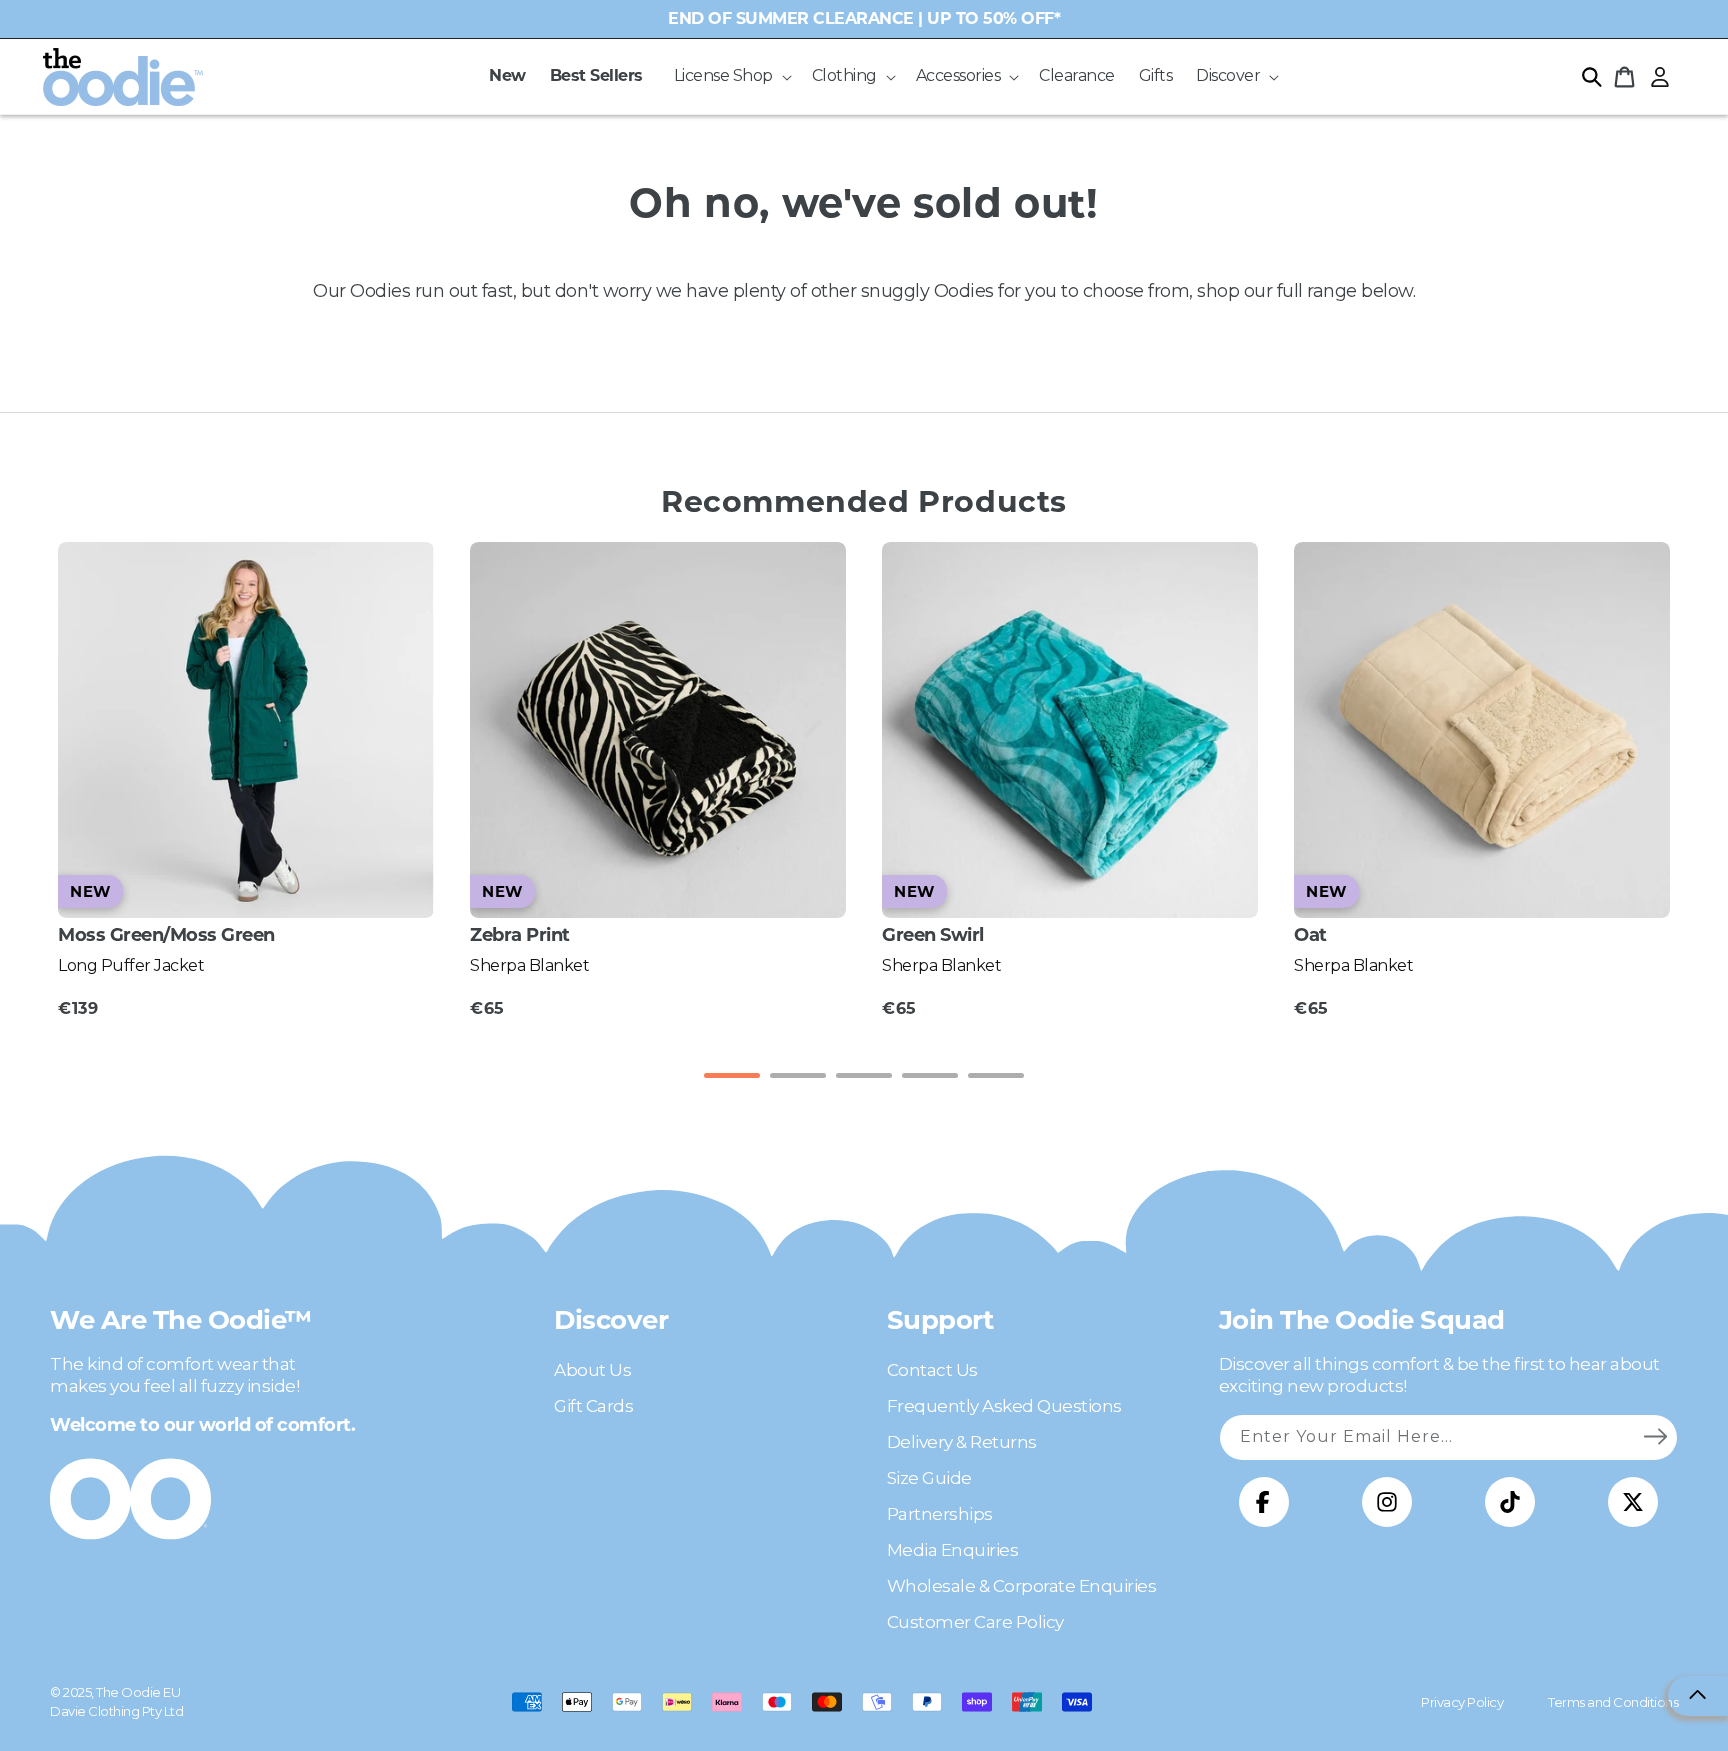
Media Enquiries (953, 1550)
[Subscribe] (1655, 1437)
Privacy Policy (1462, 1702)
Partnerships (940, 1514)
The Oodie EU (138, 1692)
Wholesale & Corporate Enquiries (1022, 1586)
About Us (592, 1370)
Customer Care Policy (975, 1622)
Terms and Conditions (1613, 1702)
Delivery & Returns (962, 1442)
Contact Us (932, 1370)
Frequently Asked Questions (1004, 1406)
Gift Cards (593, 1406)
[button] (731, 76)
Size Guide (929, 1478)
